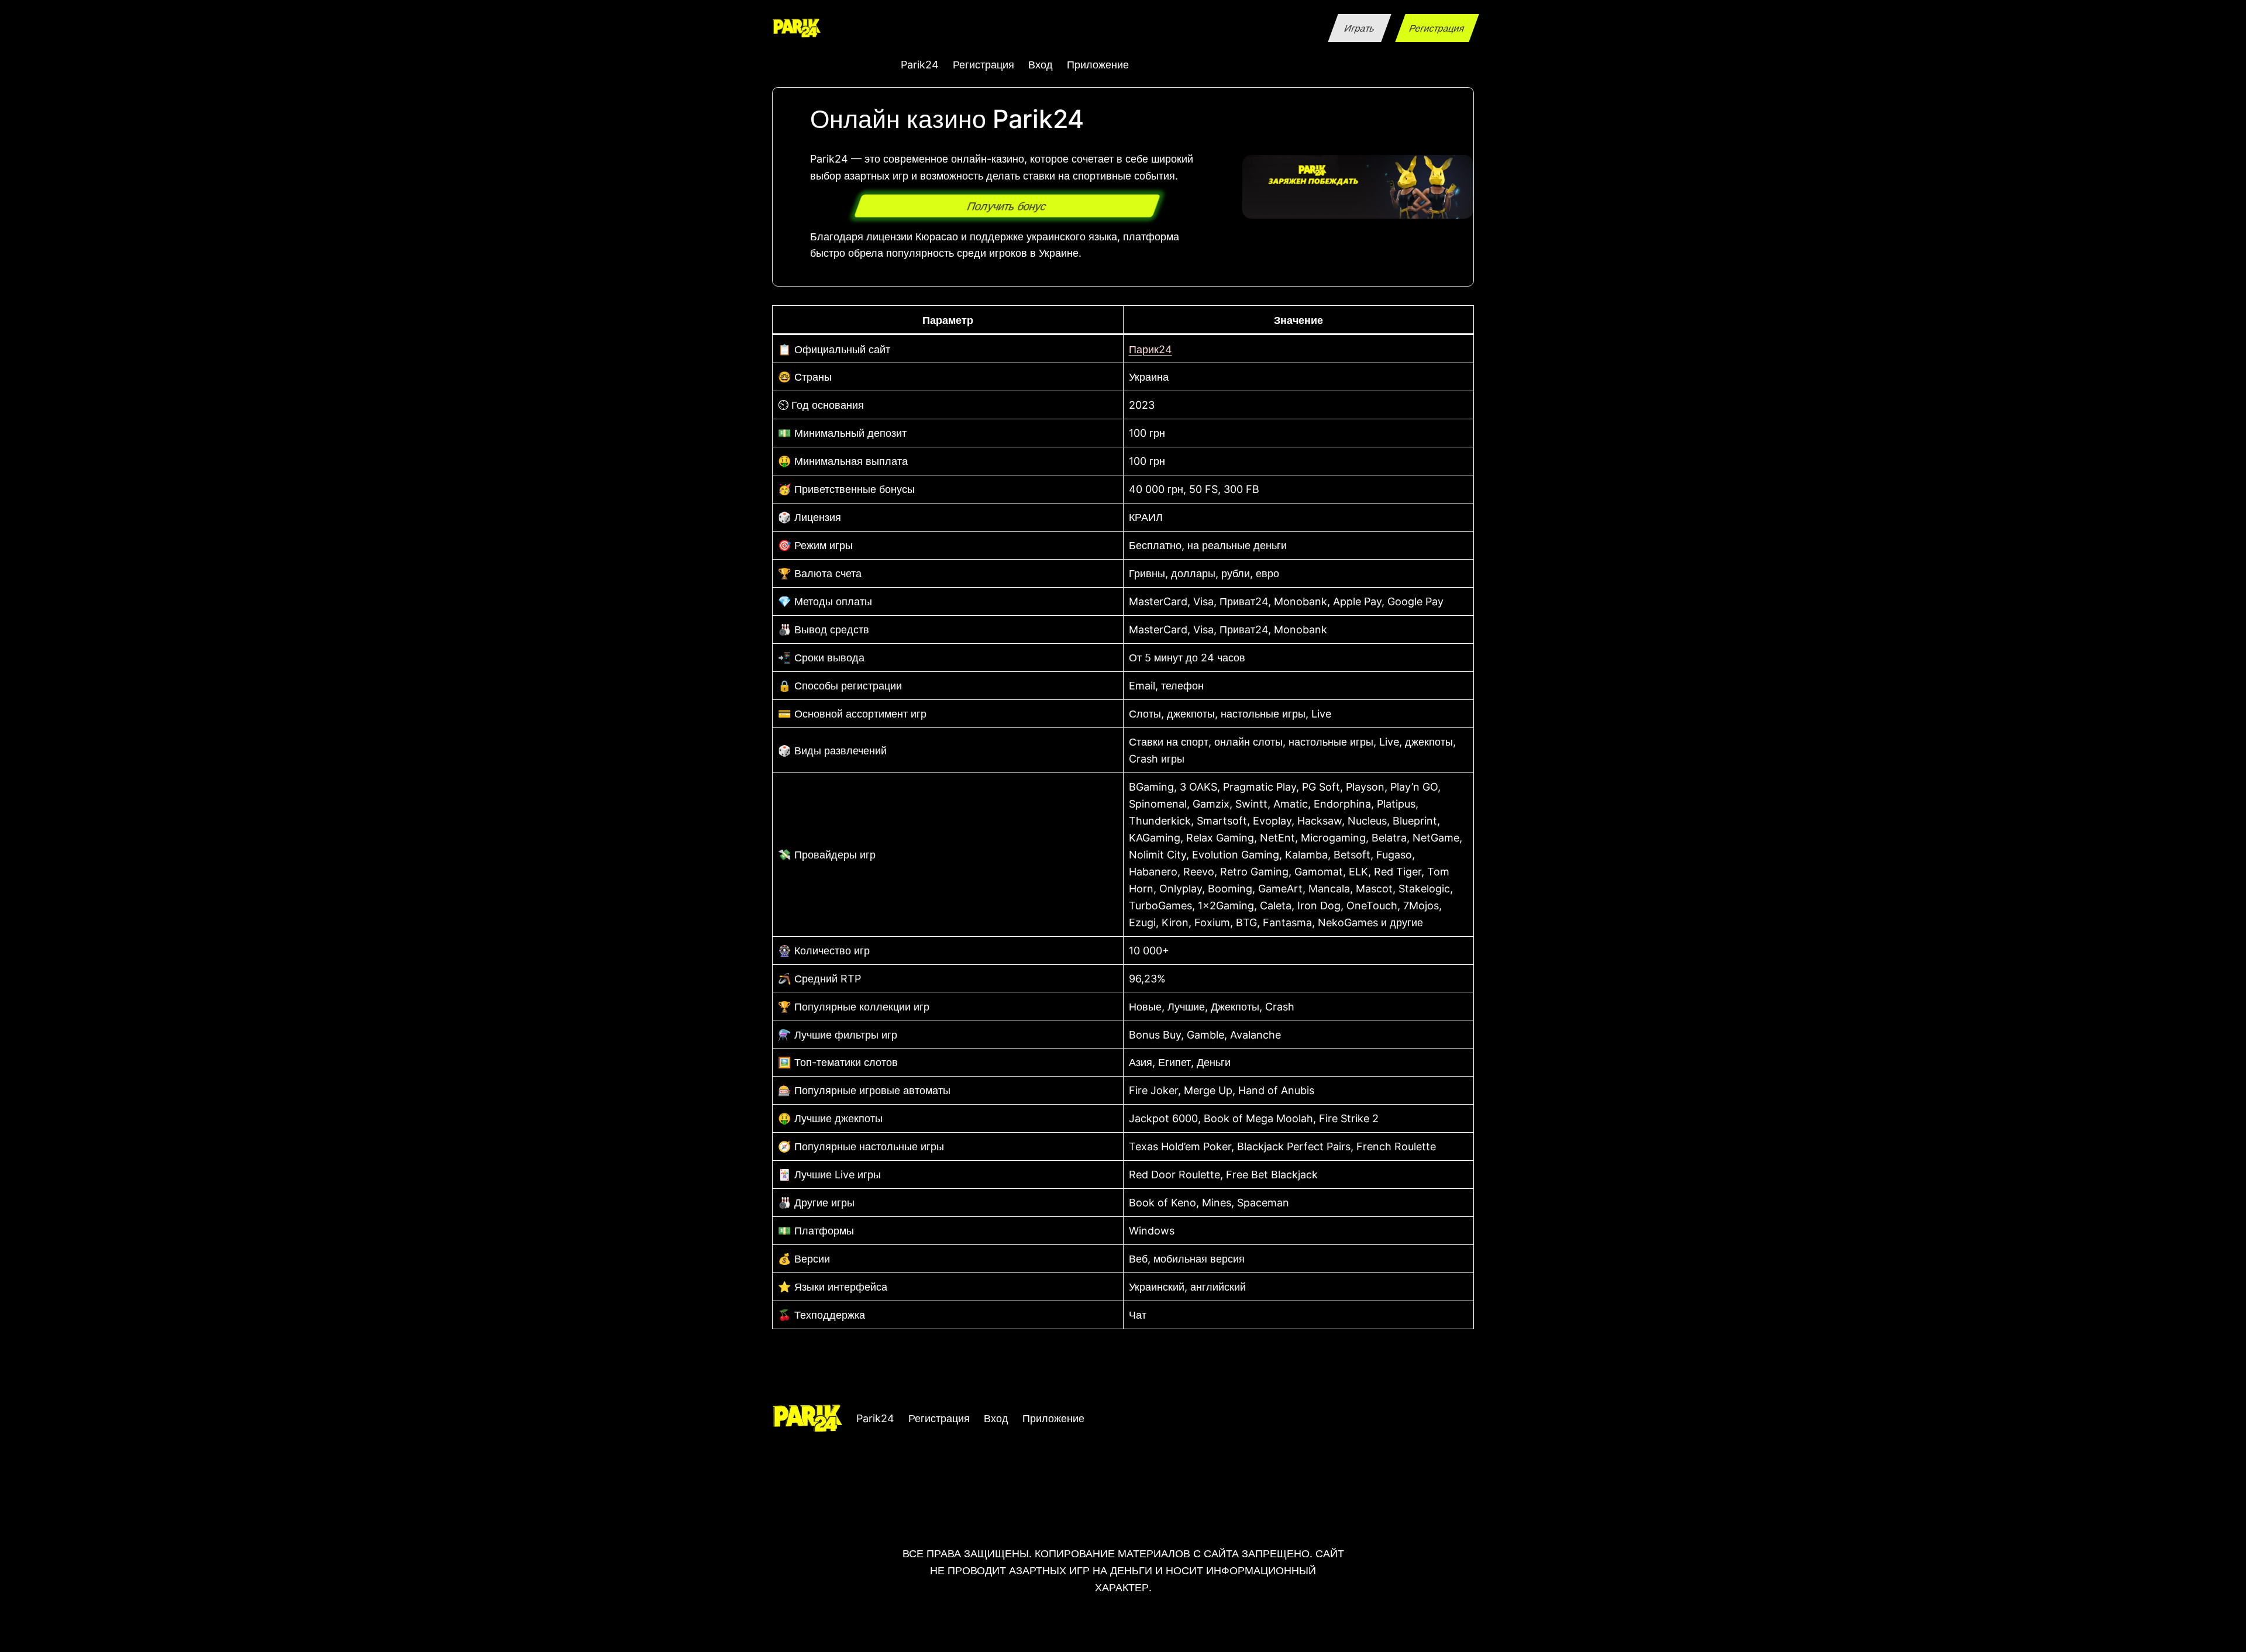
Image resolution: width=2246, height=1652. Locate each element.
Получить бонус (1007, 206)
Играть (1359, 28)
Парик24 (1150, 349)
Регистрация (1437, 28)
